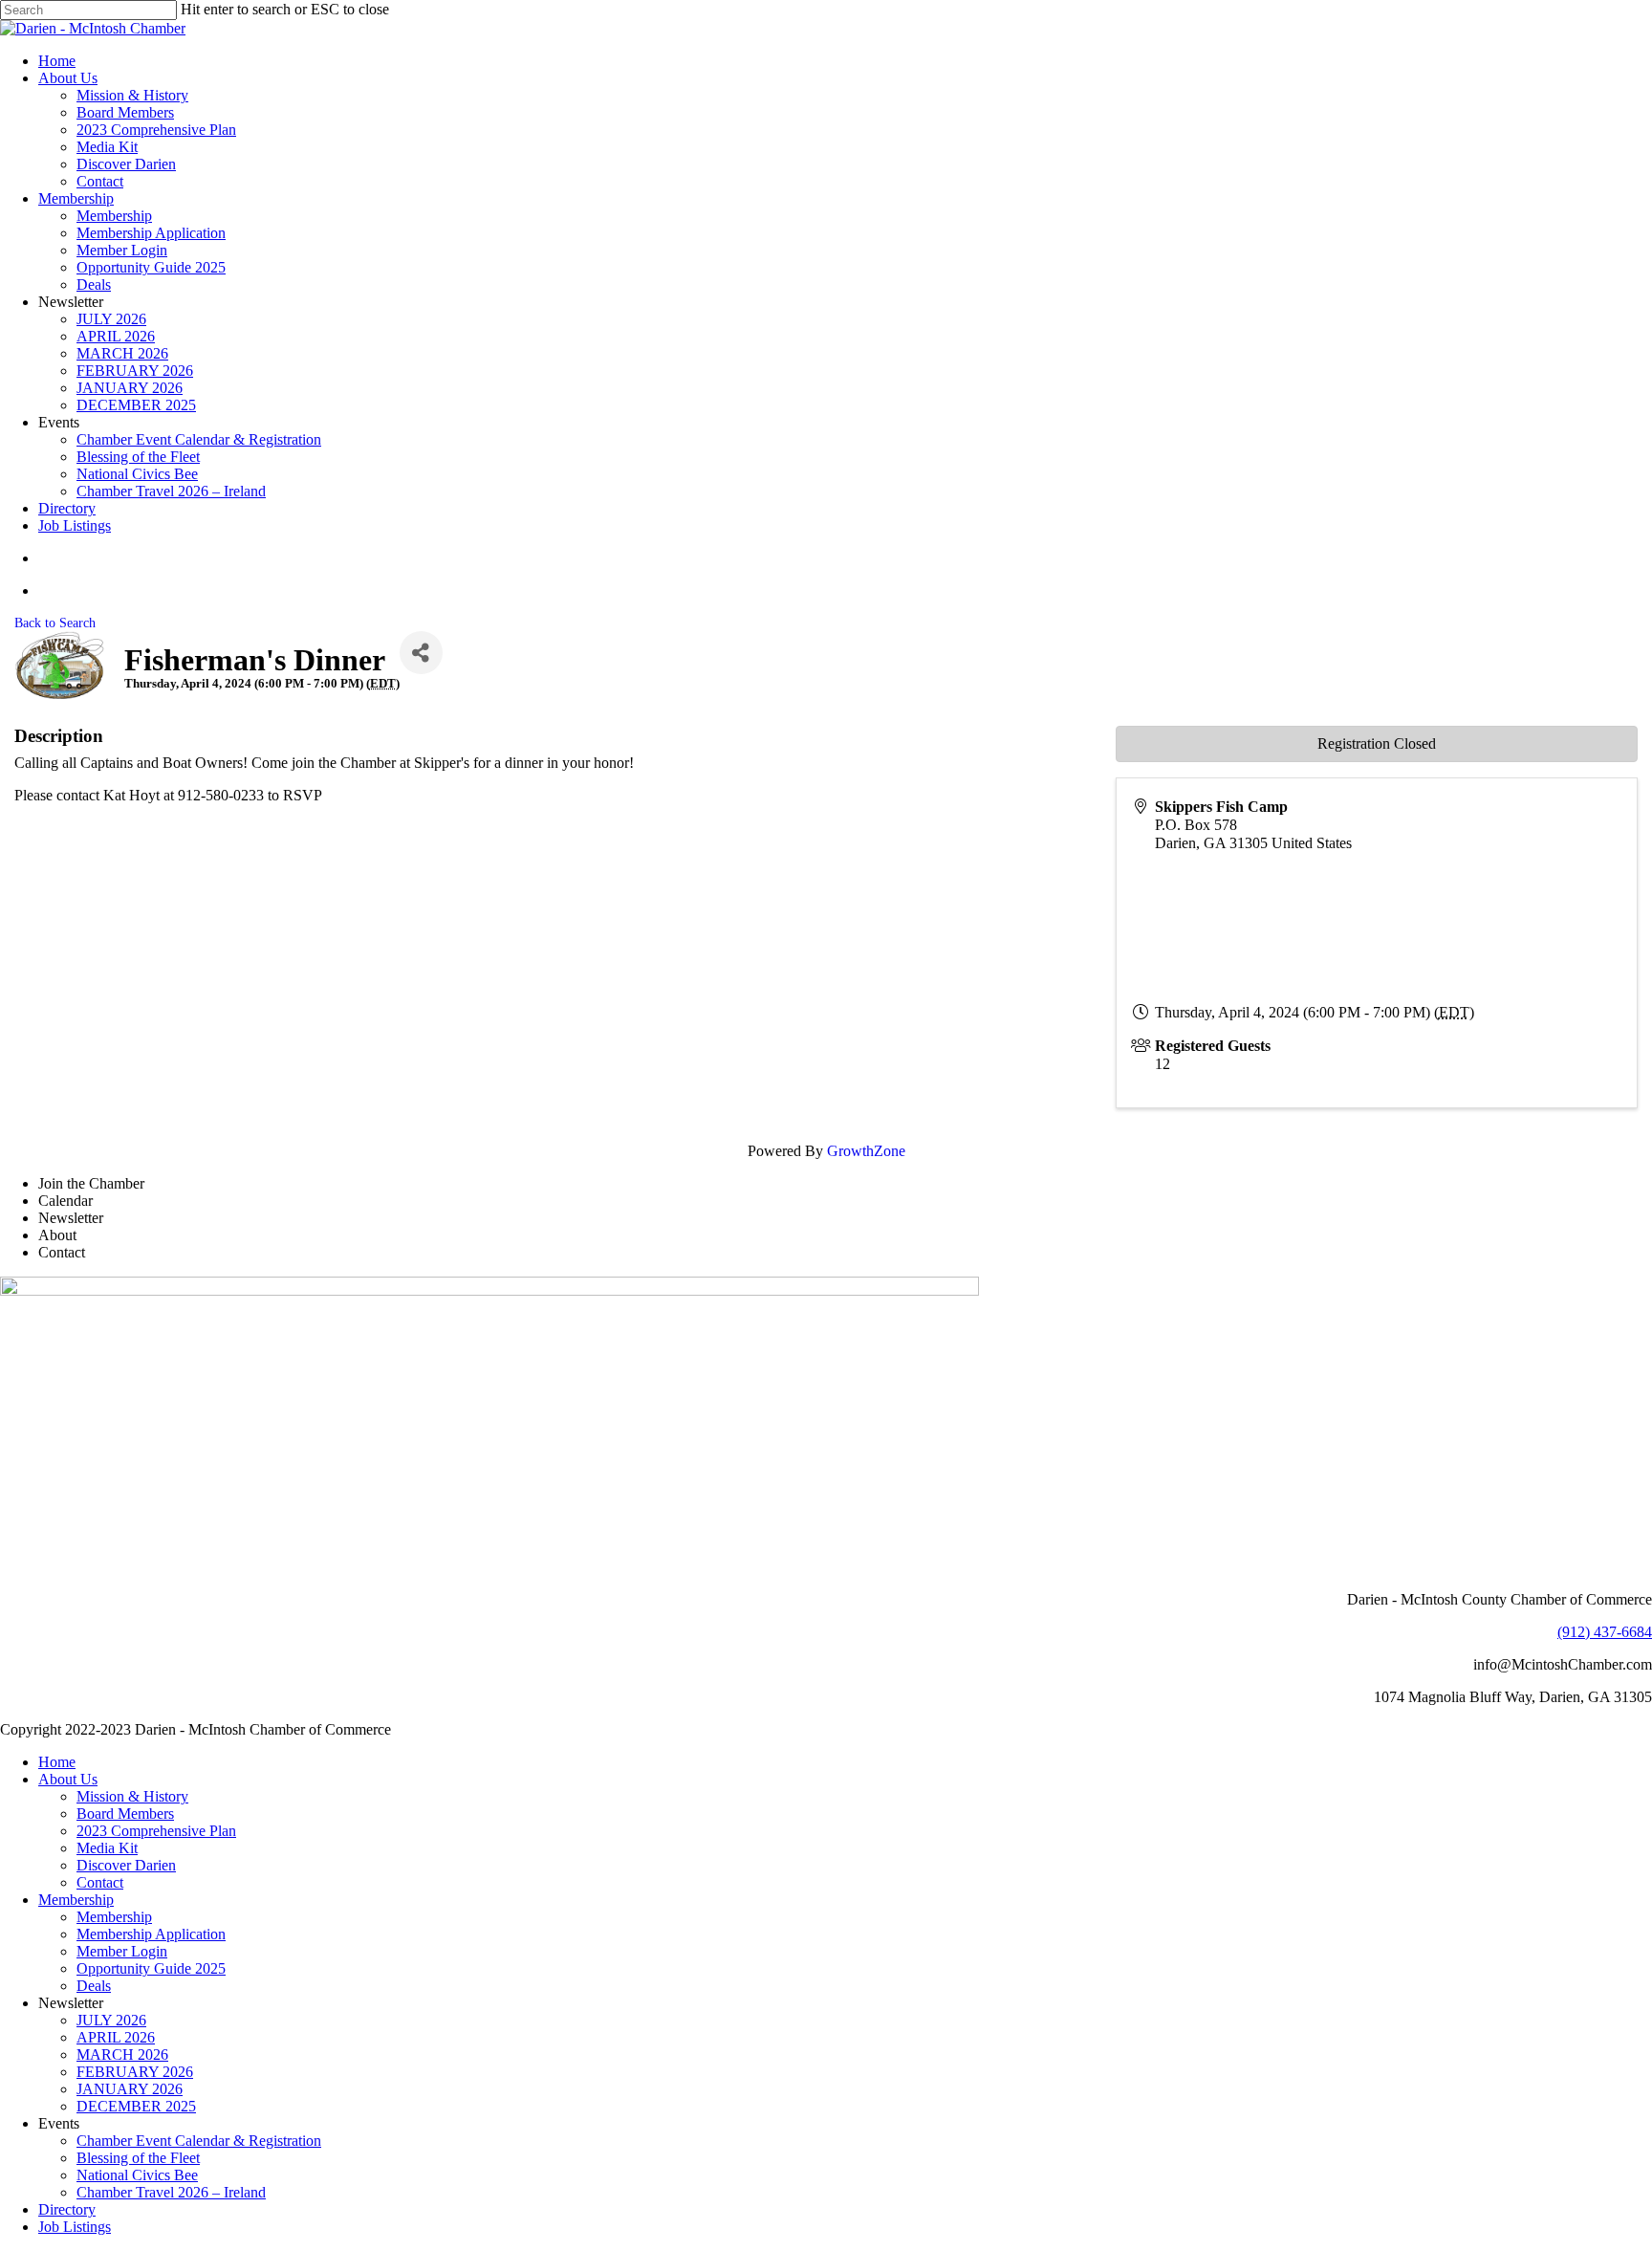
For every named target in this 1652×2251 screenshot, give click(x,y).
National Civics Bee (137, 2175)
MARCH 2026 (122, 2054)
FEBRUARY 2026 (135, 2072)
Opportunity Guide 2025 (151, 1968)
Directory (67, 2209)
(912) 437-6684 (1605, 1632)
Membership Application (151, 1934)
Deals (94, 1986)
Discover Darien (126, 1865)
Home (57, 1762)
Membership (76, 1900)
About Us (68, 1779)
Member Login (122, 1951)
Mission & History (132, 1796)
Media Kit (107, 1848)
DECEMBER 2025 (136, 2106)
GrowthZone (866, 1151)
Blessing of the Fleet (138, 2158)
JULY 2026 (111, 2020)
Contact (100, 1882)
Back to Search (55, 623)
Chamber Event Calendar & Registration (199, 2141)
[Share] (421, 653)
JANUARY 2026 (130, 2089)
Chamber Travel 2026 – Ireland (171, 2192)
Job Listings (75, 2227)
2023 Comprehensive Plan (156, 1831)
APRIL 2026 (116, 2037)
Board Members (125, 1814)
